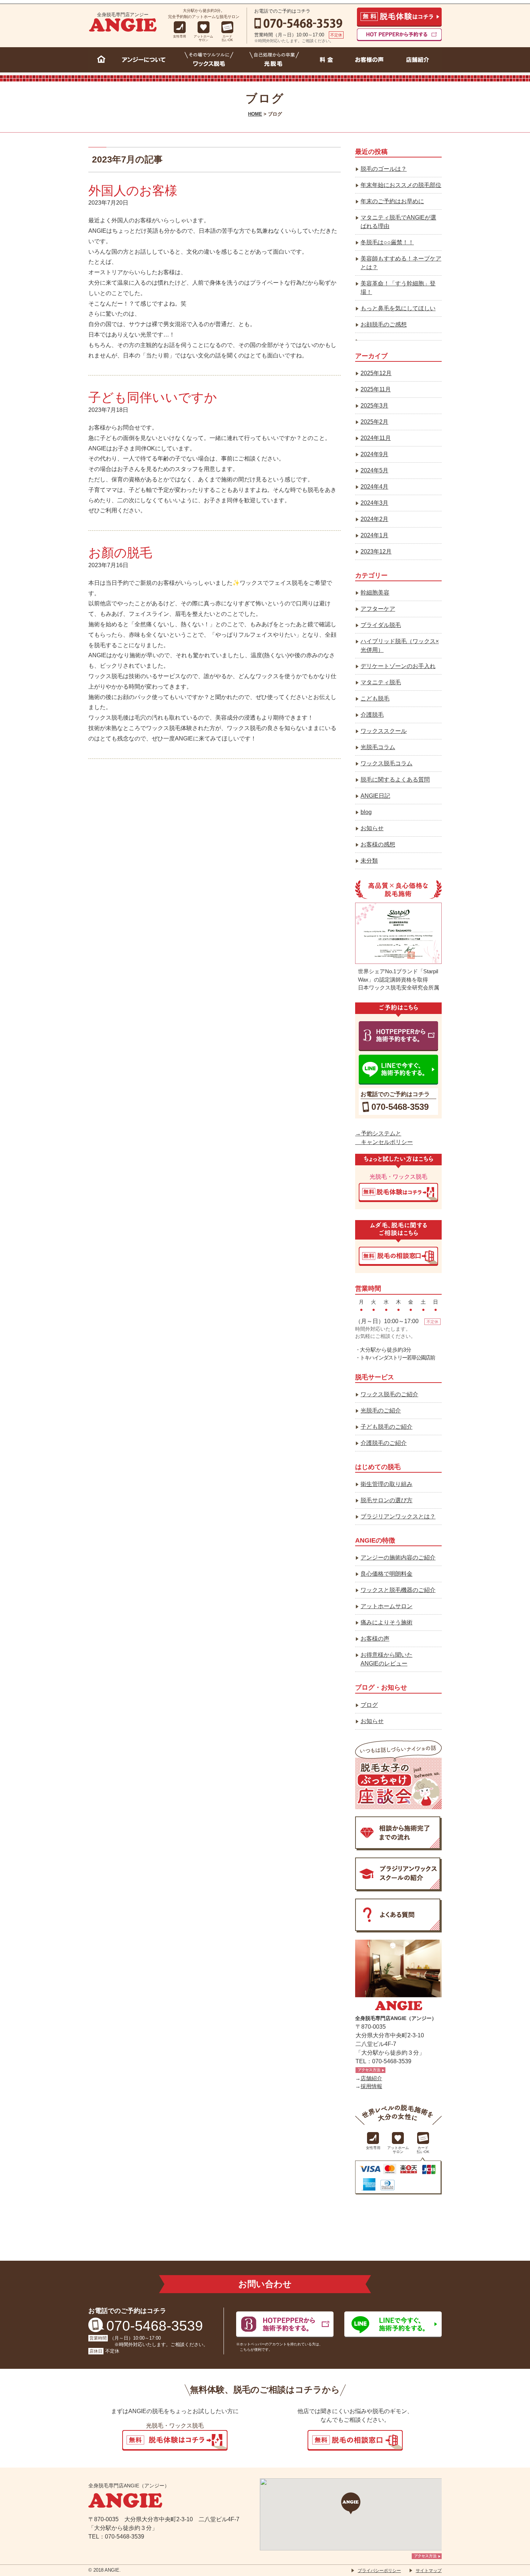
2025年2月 (374, 422)
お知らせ (372, 828)
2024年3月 (374, 503)
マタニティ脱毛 (381, 682)
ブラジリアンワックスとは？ (398, 1516)
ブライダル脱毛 (381, 625)
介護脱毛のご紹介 (384, 1443)
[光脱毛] (274, 61)
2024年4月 (374, 487)
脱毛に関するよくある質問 (395, 780)
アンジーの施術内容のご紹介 (398, 1558)
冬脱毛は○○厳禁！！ (387, 242)
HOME (255, 114)
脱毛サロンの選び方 (387, 1500)
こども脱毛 (375, 698)
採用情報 (371, 2086)
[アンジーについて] (146, 61)
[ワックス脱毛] (209, 61)
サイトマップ (429, 2571)
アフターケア (378, 609)
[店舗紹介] (418, 61)
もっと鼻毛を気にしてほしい (398, 308)
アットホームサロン (387, 1606)
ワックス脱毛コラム (387, 763)
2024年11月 (376, 438)
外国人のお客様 (133, 190)
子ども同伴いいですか (153, 397)
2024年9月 (374, 454)
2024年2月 (374, 519)
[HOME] (101, 61)
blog (366, 812)
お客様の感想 (378, 844)
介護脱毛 (372, 715)
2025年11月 (376, 389)
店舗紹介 (371, 2078)
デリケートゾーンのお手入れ (398, 666)
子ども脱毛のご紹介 (387, 1427)
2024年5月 (374, 470)
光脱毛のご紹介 (381, 1411)
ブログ (369, 1705)
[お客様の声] (370, 61)
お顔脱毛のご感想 (384, 324)
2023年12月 (376, 551)
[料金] (326, 61)
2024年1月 (374, 535)
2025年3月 (374, 406)
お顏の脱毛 (120, 553)
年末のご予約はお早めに (392, 201)
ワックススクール (384, 731)
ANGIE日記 (375, 796)
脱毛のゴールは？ (384, 169)
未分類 (369, 861)
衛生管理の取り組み (387, 1484)
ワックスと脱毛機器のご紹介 (398, 1590)
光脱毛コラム (378, 747)
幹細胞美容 (375, 593)
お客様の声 (375, 1639)
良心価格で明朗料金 (387, 1574)
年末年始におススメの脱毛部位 (401, 185)
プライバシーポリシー (379, 2571)
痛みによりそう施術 (387, 1622)
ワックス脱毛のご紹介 (389, 1394)
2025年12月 (376, 373)
